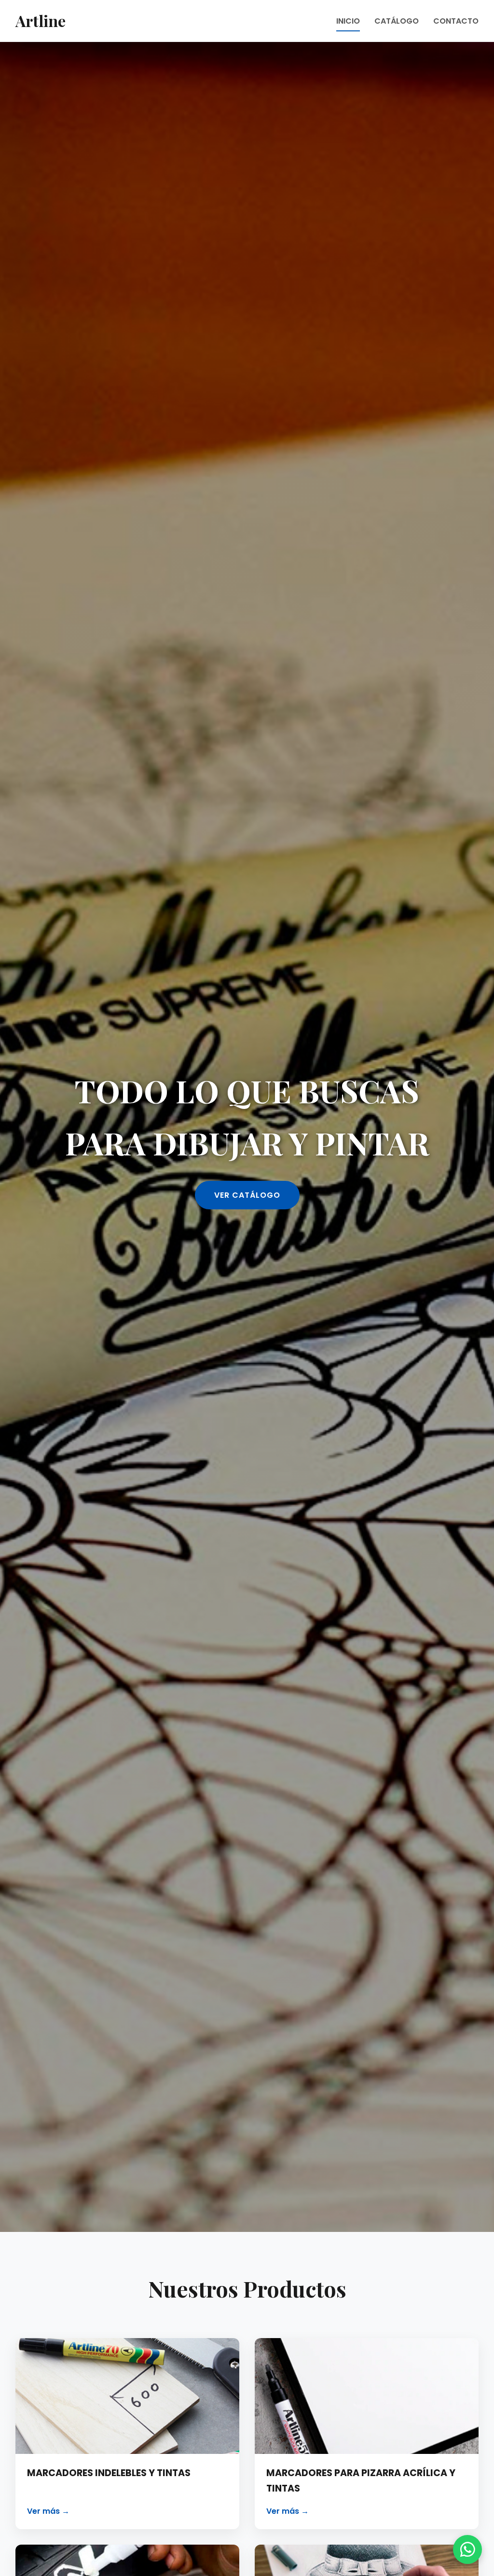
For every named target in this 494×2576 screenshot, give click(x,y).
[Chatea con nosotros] (467, 2549)
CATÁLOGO (397, 21)
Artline (41, 21)
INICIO (348, 21)
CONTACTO (456, 21)
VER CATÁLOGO (247, 1195)
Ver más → (48, 2511)
